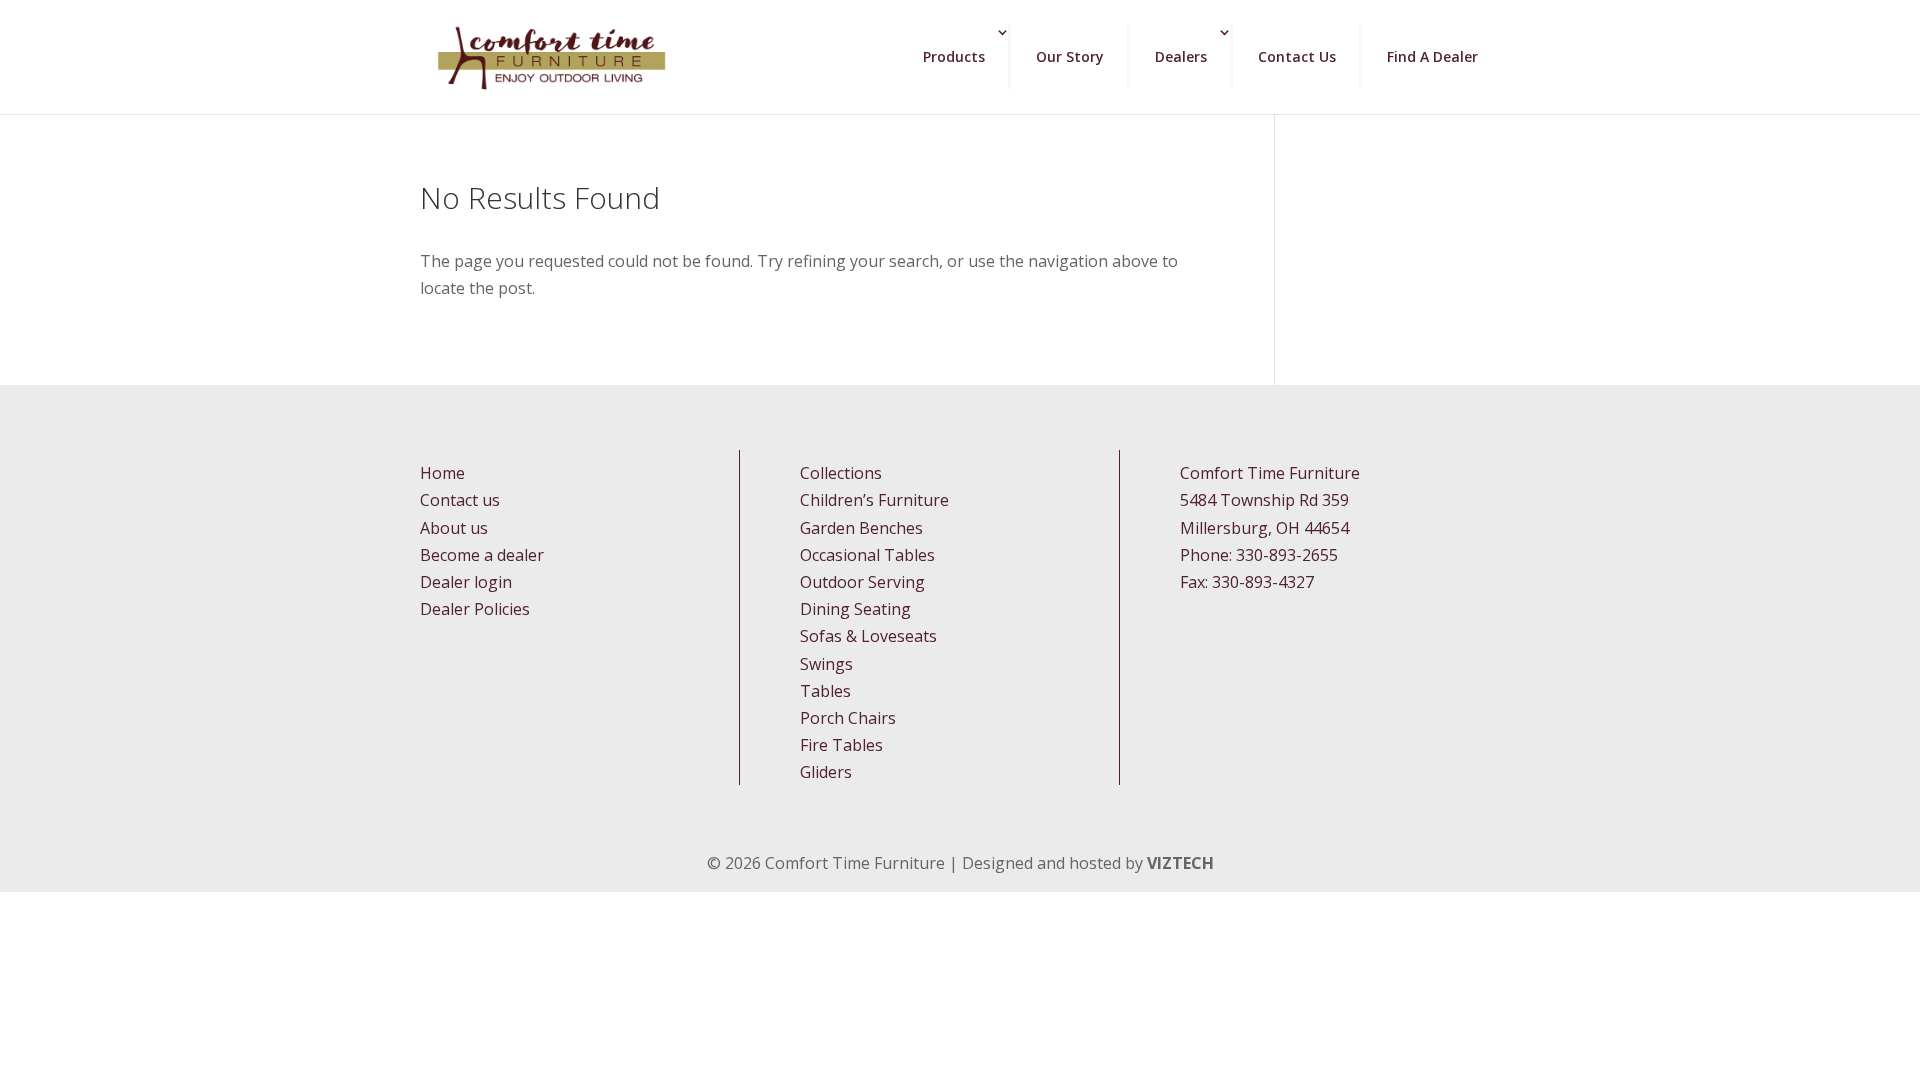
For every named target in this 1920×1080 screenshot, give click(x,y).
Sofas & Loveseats (868, 636)
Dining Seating (855, 609)
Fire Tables (841, 745)
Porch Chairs (848, 718)
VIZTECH (1180, 863)
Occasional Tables (867, 555)
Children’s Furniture (874, 500)
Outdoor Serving (862, 582)
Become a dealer (482, 555)
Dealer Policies (475, 609)
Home (442, 473)
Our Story (1070, 56)
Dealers (1181, 56)
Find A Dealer (1432, 56)
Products (954, 56)
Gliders (826, 772)
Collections (841, 473)
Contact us (460, 500)
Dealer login (466, 582)
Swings (826, 664)
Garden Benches (861, 528)
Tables (825, 691)
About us (454, 528)
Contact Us (1297, 56)
